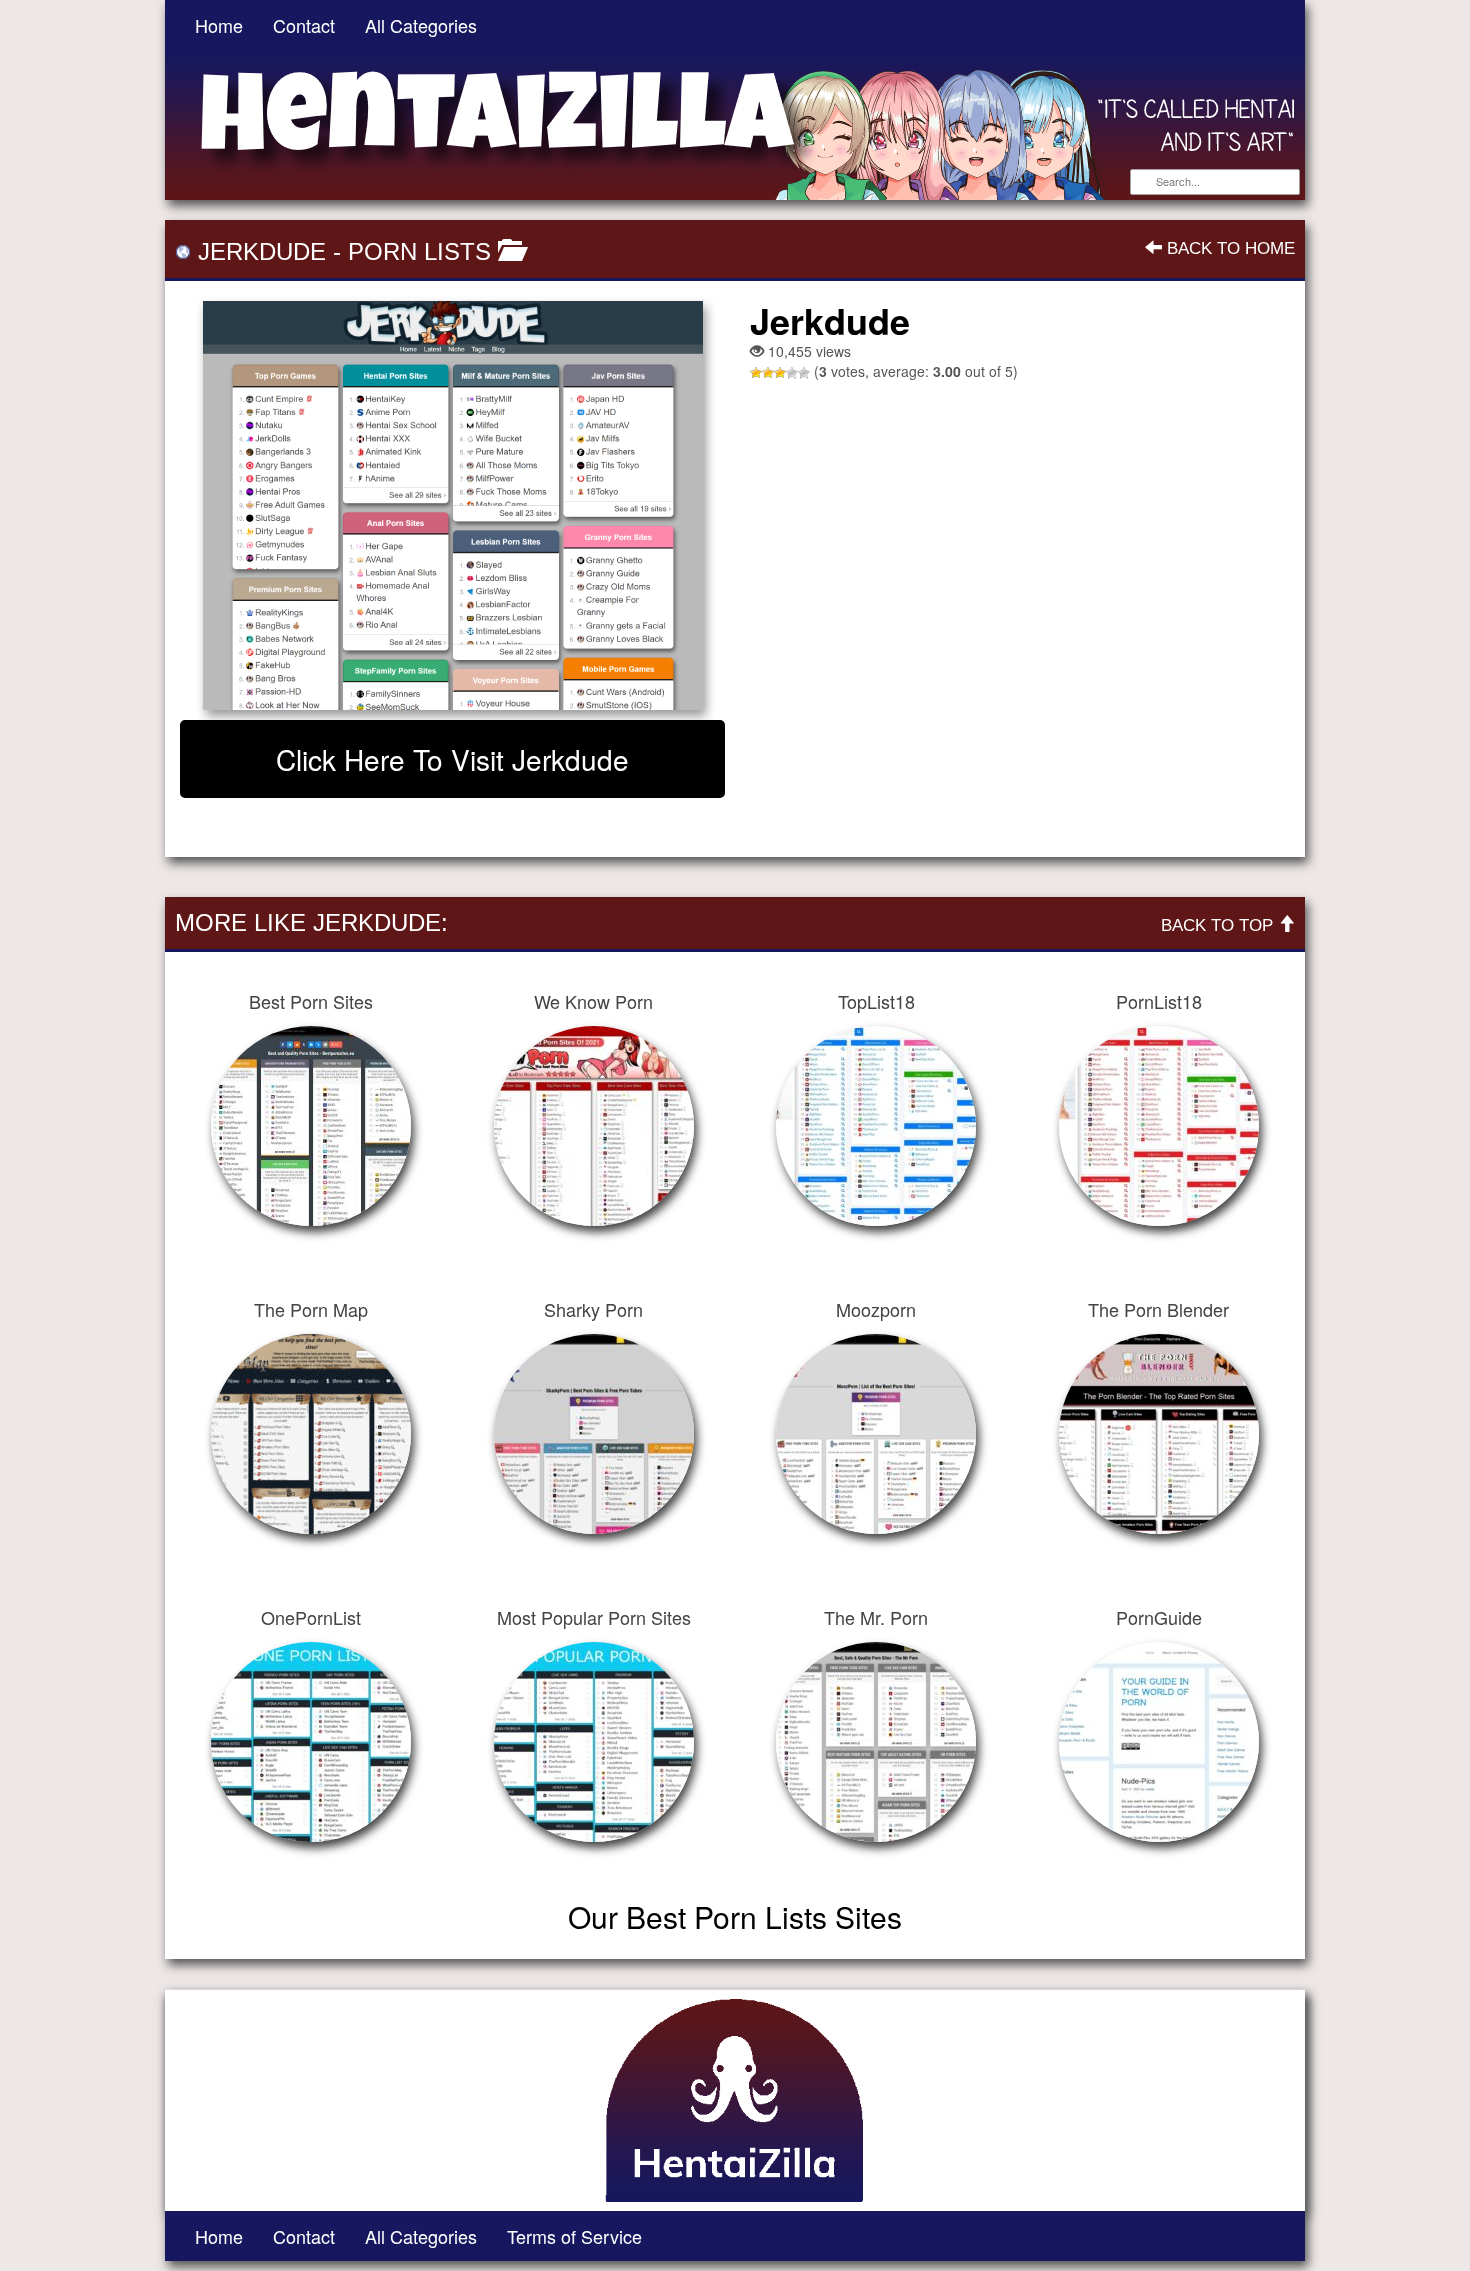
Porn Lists (419, 251)
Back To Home (1228, 248)
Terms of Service (574, 2236)
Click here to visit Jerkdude (452, 759)
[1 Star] (756, 373)
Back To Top (1219, 925)
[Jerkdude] (452, 505)
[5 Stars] (804, 373)
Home (219, 25)
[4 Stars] (792, 373)
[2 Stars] (768, 373)
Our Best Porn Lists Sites (735, 1916)
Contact (304, 25)
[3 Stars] (780, 373)
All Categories (421, 25)
